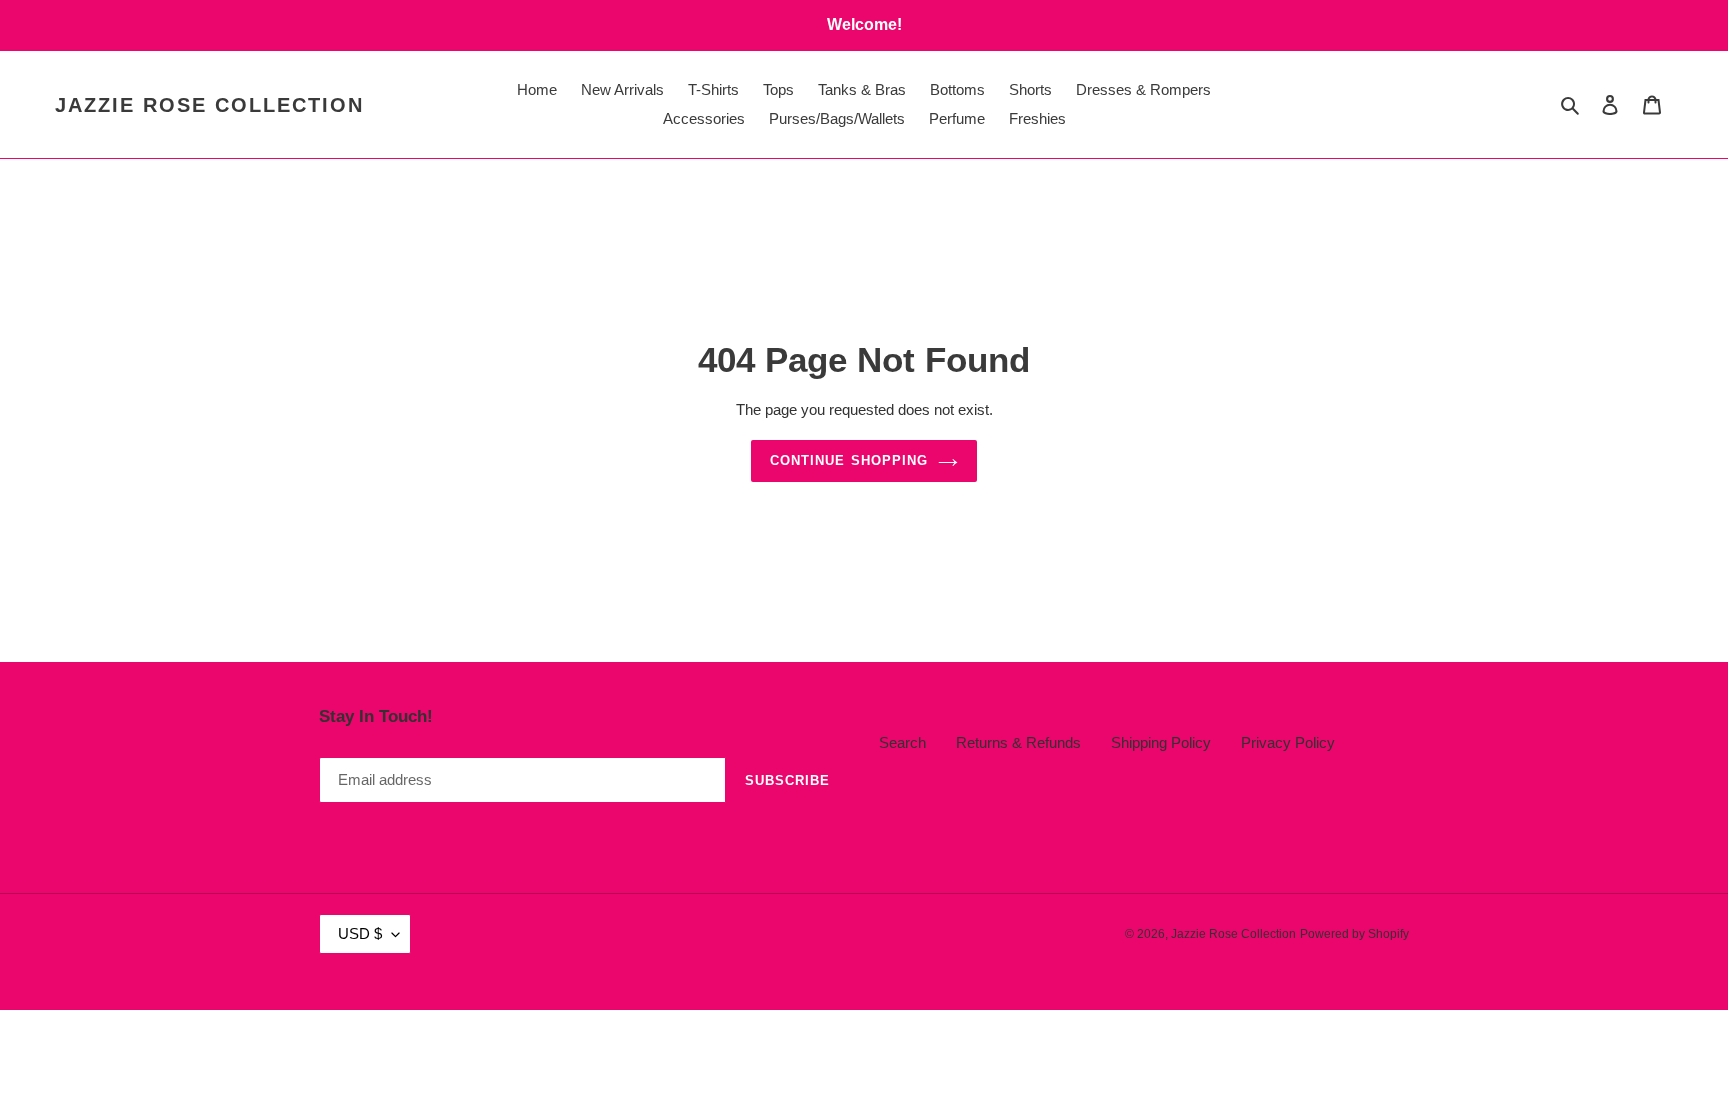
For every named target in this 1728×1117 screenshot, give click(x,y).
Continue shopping (849, 460)
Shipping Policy (1161, 742)
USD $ (360, 933)
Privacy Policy (1288, 742)
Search (902, 742)
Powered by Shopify (1354, 934)
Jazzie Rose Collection (209, 105)
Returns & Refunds (1018, 742)
